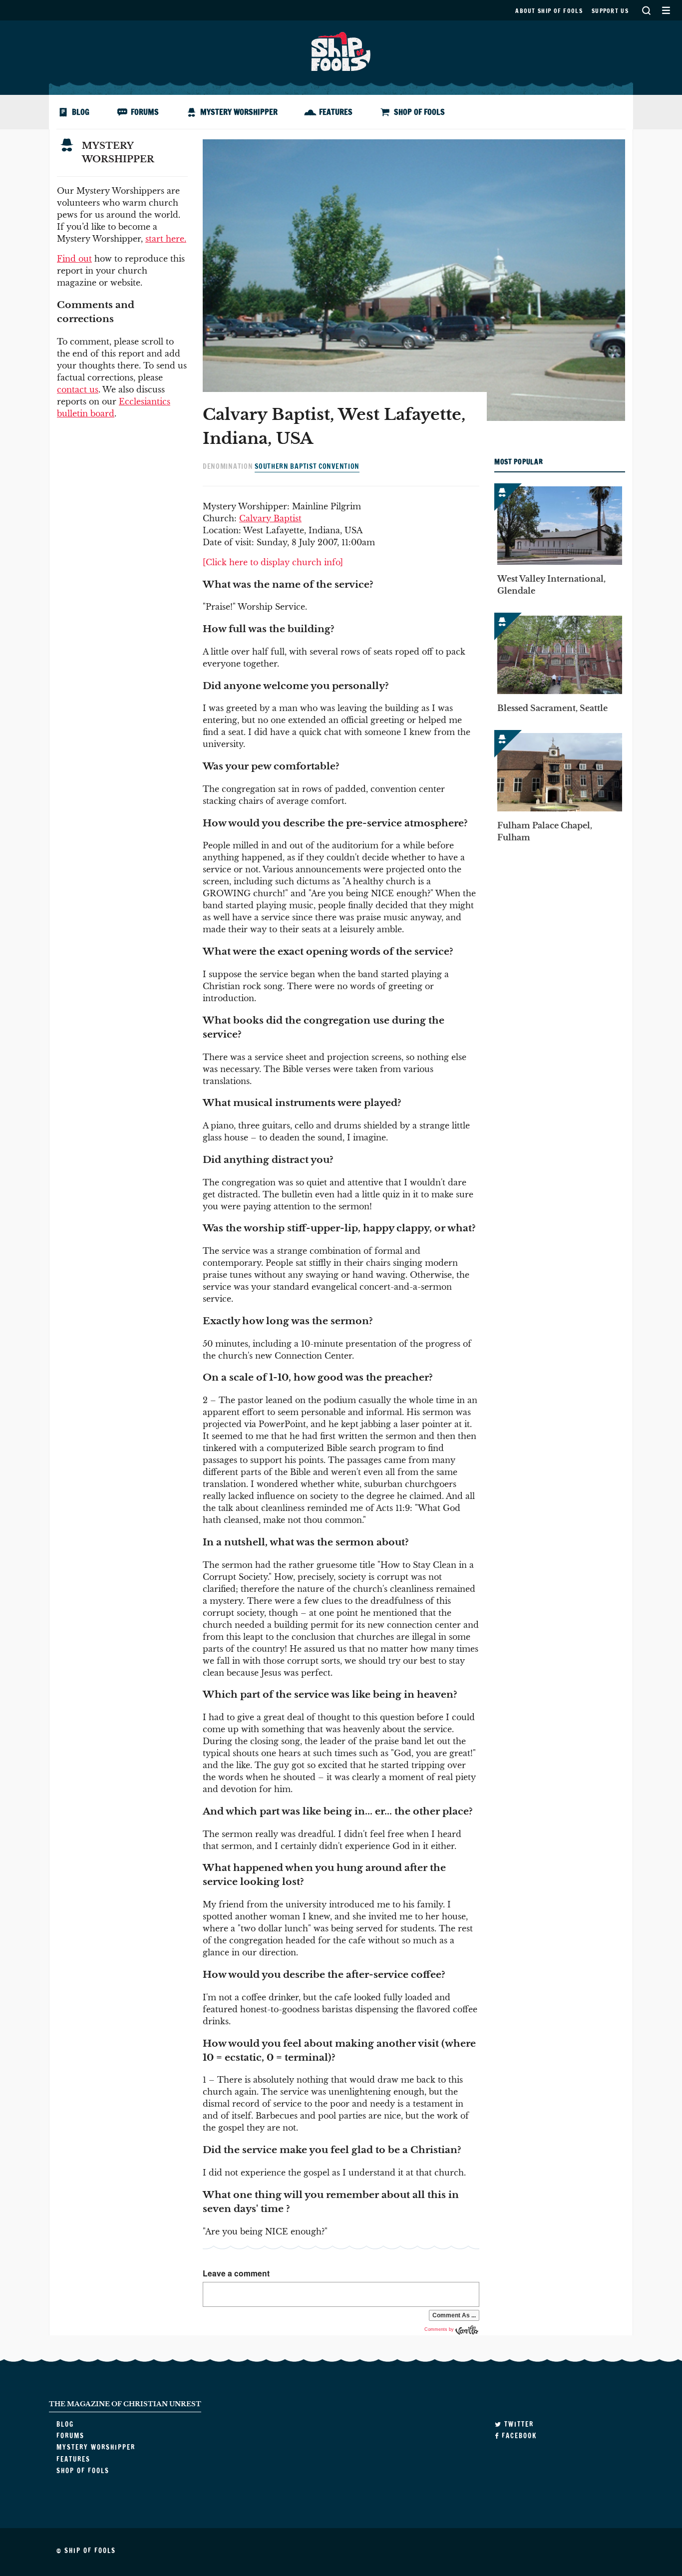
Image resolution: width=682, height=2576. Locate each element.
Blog (81, 112)
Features (336, 112)
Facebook (518, 2436)
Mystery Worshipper (239, 112)
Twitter (518, 2424)
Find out (74, 259)
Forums (145, 112)
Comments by (440, 2329)
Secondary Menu (666, 10)
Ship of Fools (341, 50)
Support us (610, 11)
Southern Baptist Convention (307, 466)
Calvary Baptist (270, 518)
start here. (166, 239)
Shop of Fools (419, 112)
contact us (78, 389)
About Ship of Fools (549, 11)
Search (646, 10)
